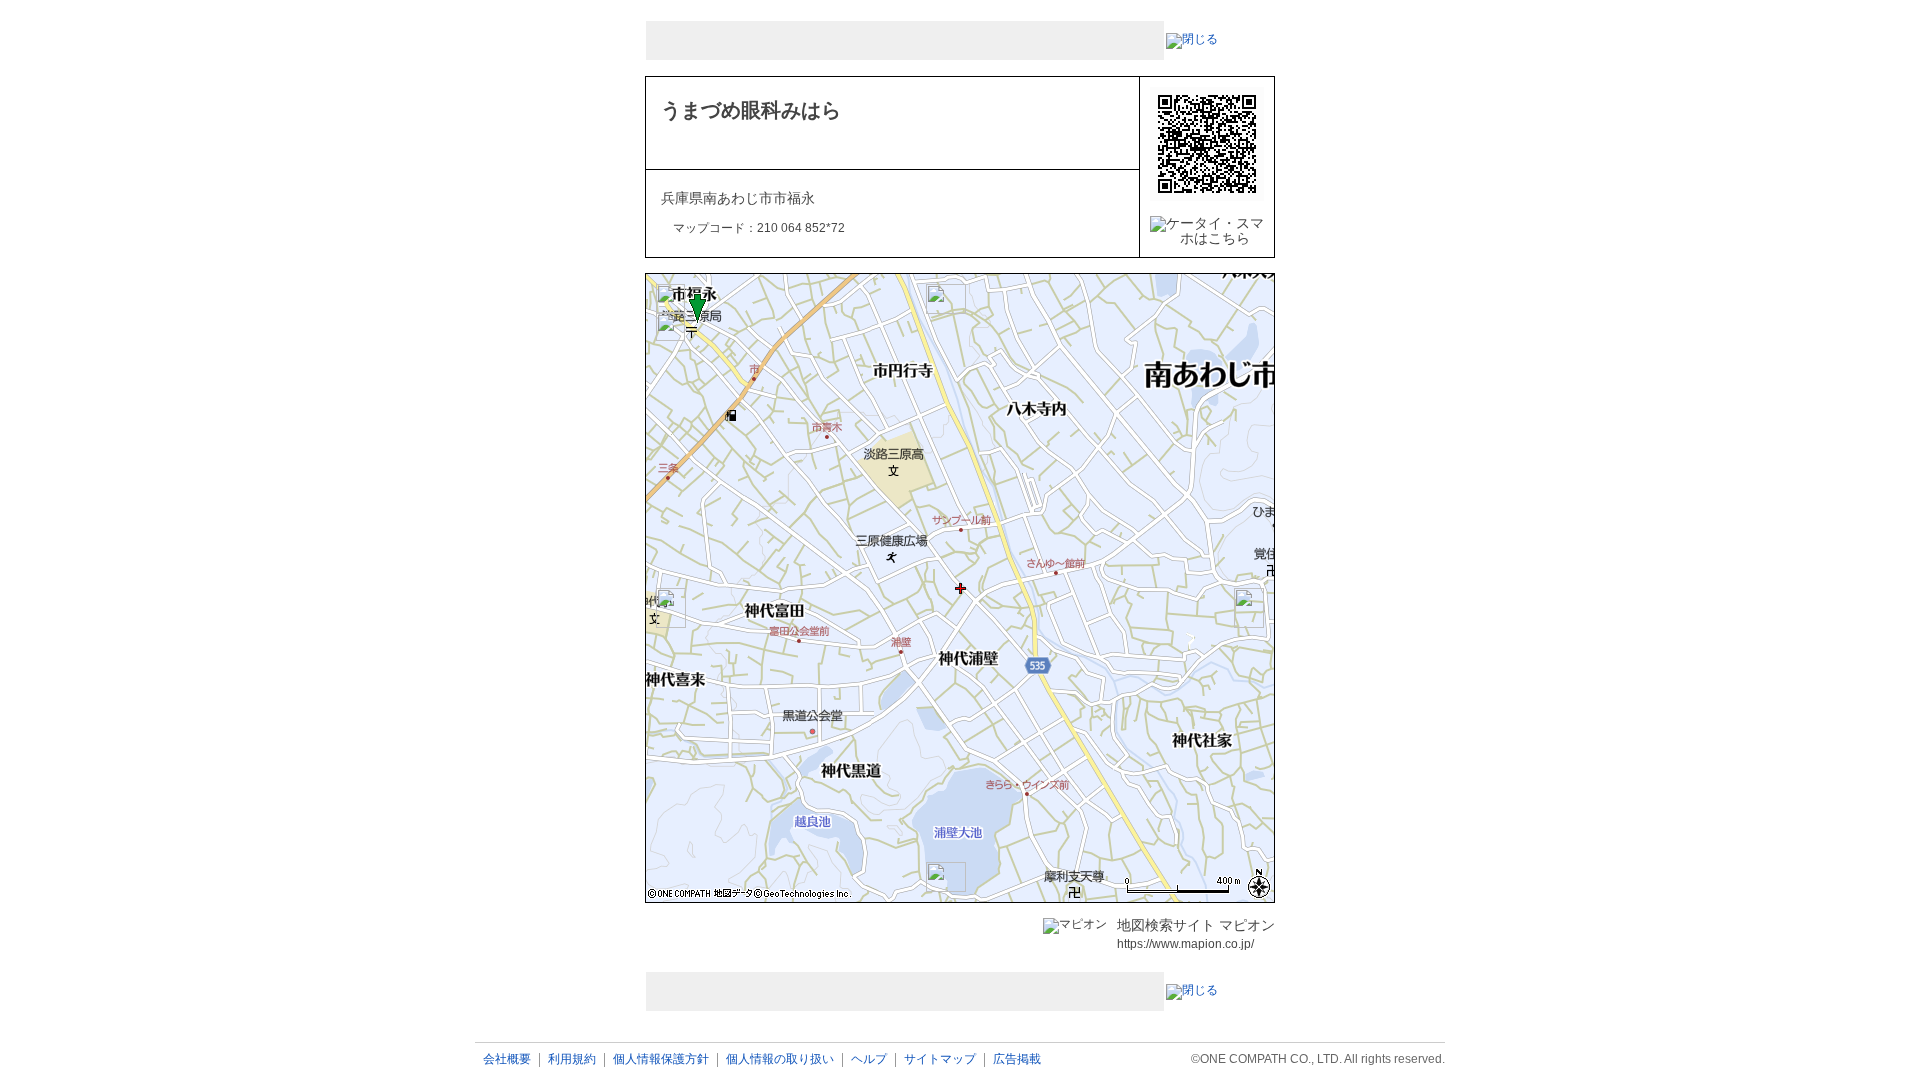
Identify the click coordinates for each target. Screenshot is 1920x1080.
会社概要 (507, 1059)
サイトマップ (940, 1059)
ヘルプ (869, 1059)
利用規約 (572, 1059)
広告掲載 (1017, 1059)
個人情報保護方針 (661, 1059)
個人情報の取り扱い (780, 1059)
